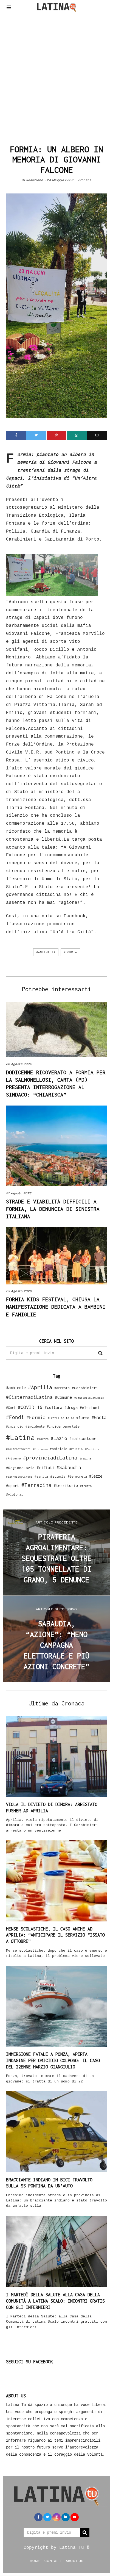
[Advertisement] (56, 77)
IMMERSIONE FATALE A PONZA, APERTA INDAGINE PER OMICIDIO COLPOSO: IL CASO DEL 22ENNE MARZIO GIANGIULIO (53, 2060)
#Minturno (40, 1449)
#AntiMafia (46, 952)
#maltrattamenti (18, 1449)
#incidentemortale (63, 1426)
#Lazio (59, 1438)
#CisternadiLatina (29, 1397)
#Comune (63, 1397)
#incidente (35, 1426)
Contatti (53, 2561)
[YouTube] (75, 2517)
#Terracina (36, 1485)
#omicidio (59, 1449)
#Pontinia (92, 1449)
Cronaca (85, 180)
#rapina (85, 1458)
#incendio (15, 1426)
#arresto (62, 1388)
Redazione (35, 180)
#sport (13, 1486)
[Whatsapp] (77, 435)
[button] (100, 1353)
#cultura (53, 1407)
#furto (83, 1418)
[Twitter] (36, 435)
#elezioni (90, 1408)
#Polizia (76, 1449)
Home (35, 2561)
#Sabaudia (69, 1467)
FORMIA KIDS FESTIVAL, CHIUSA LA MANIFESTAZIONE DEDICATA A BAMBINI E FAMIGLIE (56, 1307)
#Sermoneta (77, 1476)
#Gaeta (99, 1417)
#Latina (20, 1437)
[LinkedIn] (66, 2517)
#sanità (41, 1476)
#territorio (66, 1485)
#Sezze (96, 1476)
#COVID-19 (30, 1407)
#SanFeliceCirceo (19, 1477)
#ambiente (16, 1388)
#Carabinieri (85, 1388)
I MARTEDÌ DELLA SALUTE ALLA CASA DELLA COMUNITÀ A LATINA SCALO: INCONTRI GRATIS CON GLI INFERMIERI (55, 2301)
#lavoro (43, 1439)
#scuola (58, 1476)
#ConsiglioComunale (89, 1398)
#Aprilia (40, 1387)
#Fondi (15, 1417)
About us (75, 2561)
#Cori (11, 1408)
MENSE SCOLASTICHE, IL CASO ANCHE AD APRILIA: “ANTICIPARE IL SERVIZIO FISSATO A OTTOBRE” (55, 1935)
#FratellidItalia (61, 1418)
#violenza (15, 1495)
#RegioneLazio (20, 1468)
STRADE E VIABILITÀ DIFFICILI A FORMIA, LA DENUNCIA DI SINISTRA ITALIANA (53, 1209)
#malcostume (83, 1438)
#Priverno (13, 1458)
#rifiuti (46, 1468)
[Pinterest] (56, 435)
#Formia (70, 952)
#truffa (86, 1486)
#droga (71, 1407)
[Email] (97, 435)
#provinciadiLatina (50, 1458)
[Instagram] (56, 2517)
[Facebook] (16, 435)
